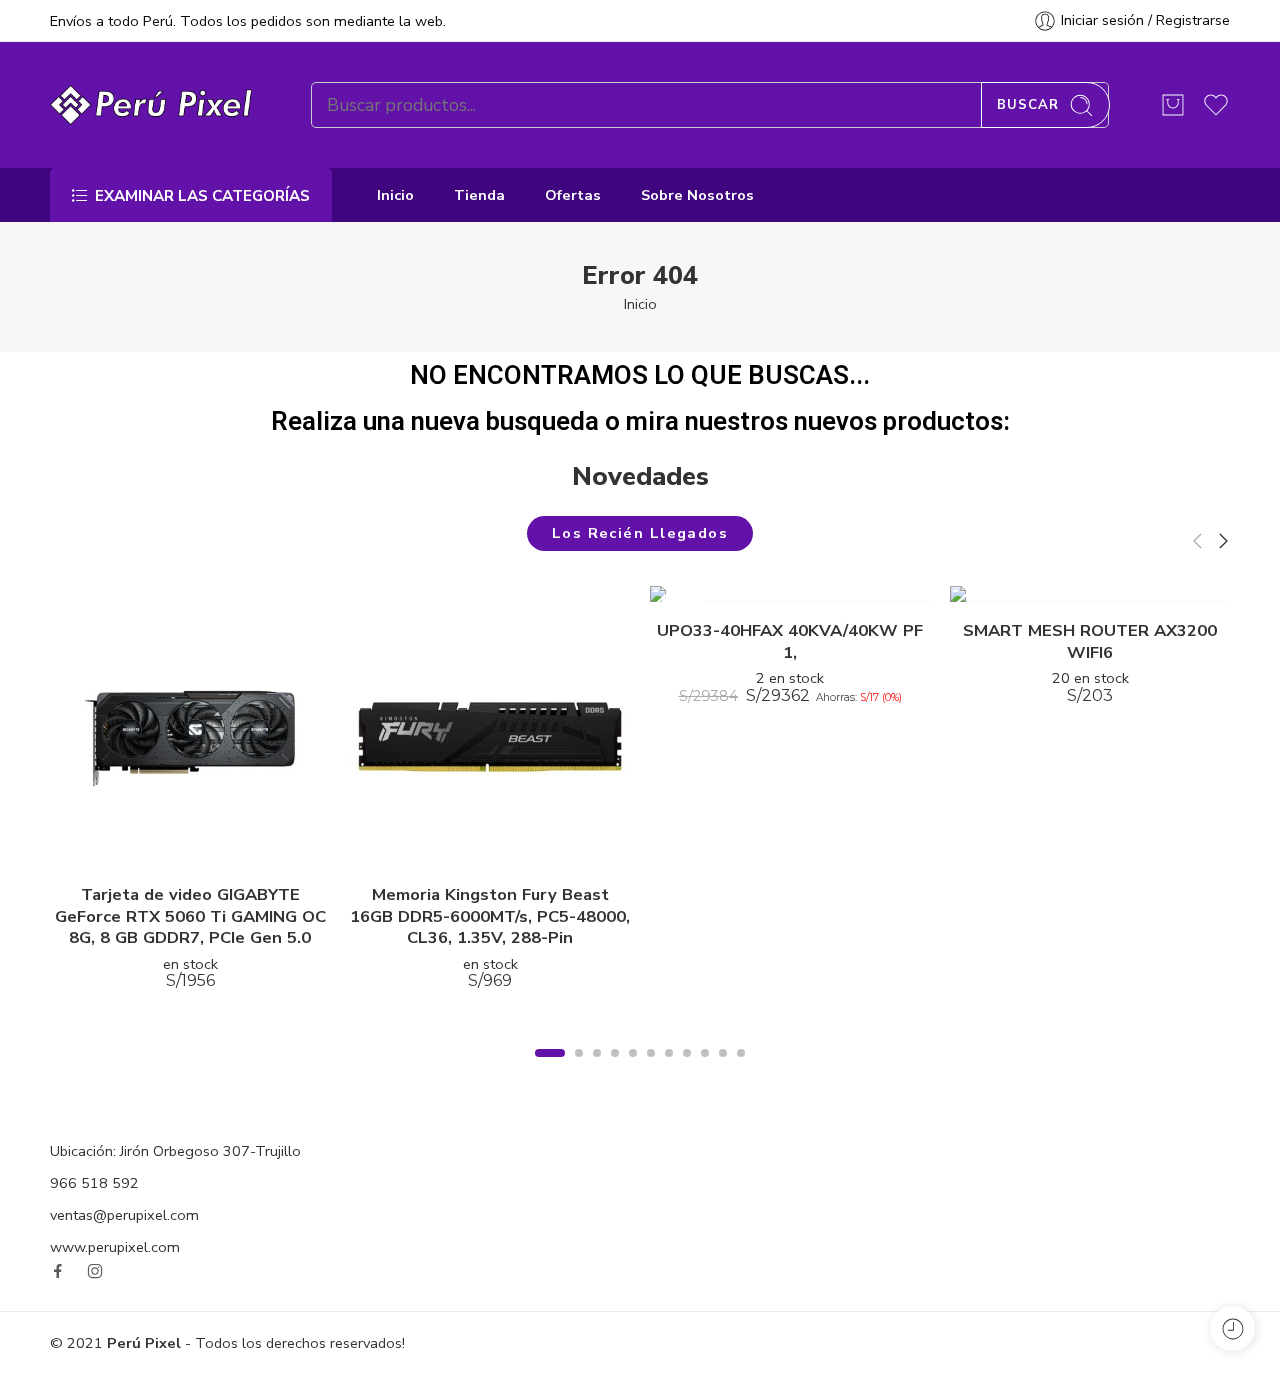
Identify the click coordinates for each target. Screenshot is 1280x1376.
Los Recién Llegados (640, 533)
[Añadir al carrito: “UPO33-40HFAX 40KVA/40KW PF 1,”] (770, 581)
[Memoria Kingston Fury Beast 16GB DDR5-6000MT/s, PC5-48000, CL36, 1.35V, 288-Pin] (490, 726)
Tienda (479, 195)
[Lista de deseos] (210, 845)
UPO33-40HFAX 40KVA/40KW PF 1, (790, 641)
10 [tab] (723, 1069)
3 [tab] (597, 1069)
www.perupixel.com (115, 1247)
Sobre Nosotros (697, 195)
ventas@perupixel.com (124, 1215)
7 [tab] (669, 1069)
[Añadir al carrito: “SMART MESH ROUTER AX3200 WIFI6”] (1070, 581)
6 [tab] (651, 1069)
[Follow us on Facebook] (58, 1271)
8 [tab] (687, 1069)
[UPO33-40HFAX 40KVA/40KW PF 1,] (790, 594)
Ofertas (573, 195)
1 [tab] (550, 1069)
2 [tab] (579, 1069)
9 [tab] (705, 1069)
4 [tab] (615, 1069)
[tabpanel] (190, 803)
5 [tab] (633, 1069)
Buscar (1028, 105)
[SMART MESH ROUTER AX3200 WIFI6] (1090, 594)
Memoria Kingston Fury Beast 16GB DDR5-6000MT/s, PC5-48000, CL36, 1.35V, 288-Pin (490, 916)
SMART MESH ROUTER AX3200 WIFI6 (1090, 641)
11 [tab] (741, 1069)
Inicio (395, 195)
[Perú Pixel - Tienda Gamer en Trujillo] (155, 105)
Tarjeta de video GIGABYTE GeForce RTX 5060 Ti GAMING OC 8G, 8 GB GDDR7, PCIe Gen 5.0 (190, 916)
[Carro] (1173, 105)
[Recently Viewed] (1232, 1328)
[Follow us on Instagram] (95, 1271)
